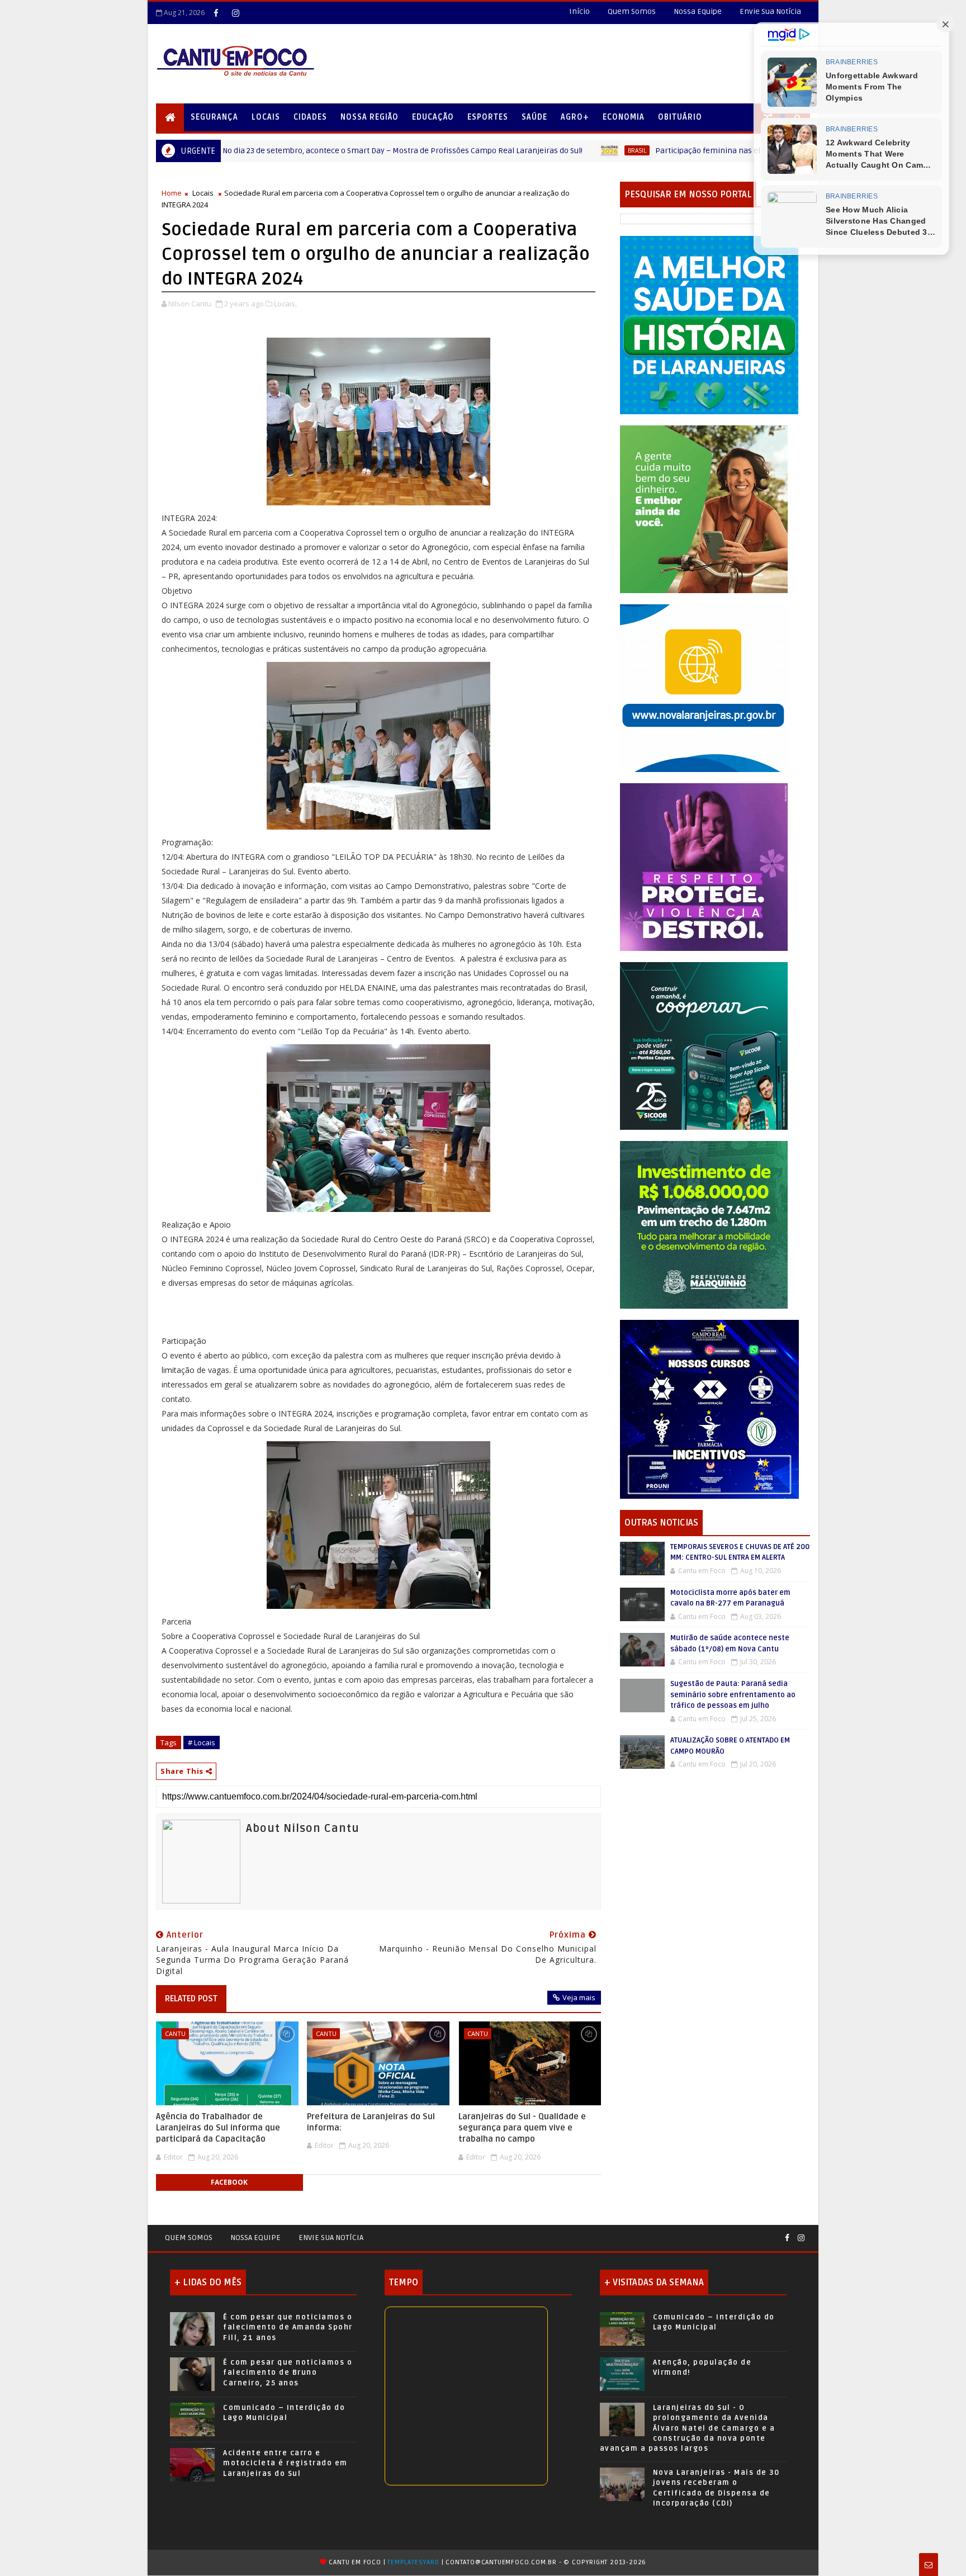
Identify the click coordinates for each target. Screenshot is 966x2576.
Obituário (680, 117)
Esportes (488, 117)
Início (579, 11)
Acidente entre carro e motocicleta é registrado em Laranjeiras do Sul (285, 2463)
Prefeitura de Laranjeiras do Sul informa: (371, 2122)
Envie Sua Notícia (770, 11)
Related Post (191, 1999)
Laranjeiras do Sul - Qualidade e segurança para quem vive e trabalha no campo (522, 2128)
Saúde (534, 117)
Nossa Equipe (698, 11)
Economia (624, 117)
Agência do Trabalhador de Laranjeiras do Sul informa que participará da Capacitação (218, 2128)
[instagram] (235, 13)
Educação (433, 117)
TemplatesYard (413, 2562)
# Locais (202, 1742)
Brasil (520, 150)
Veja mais (579, 1997)
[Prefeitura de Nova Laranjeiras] (704, 687)
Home (172, 193)
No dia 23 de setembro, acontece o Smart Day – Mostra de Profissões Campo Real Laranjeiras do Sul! (286, 151)
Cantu (175, 2033)
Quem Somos (632, 11)
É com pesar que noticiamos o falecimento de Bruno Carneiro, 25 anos (288, 2373)
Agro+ (575, 117)
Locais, (285, 304)
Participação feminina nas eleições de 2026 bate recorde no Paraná (661, 151)
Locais (266, 117)
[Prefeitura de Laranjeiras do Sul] (709, 325)
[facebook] (216, 13)
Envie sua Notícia (331, 2238)
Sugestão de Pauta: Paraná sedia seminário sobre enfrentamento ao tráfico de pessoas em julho (733, 1695)
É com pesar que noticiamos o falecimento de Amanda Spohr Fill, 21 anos (288, 2327)
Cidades (310, 117)
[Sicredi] (704, 508)
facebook (229, 2182)
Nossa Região (370, 117)
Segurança (214, 117)
